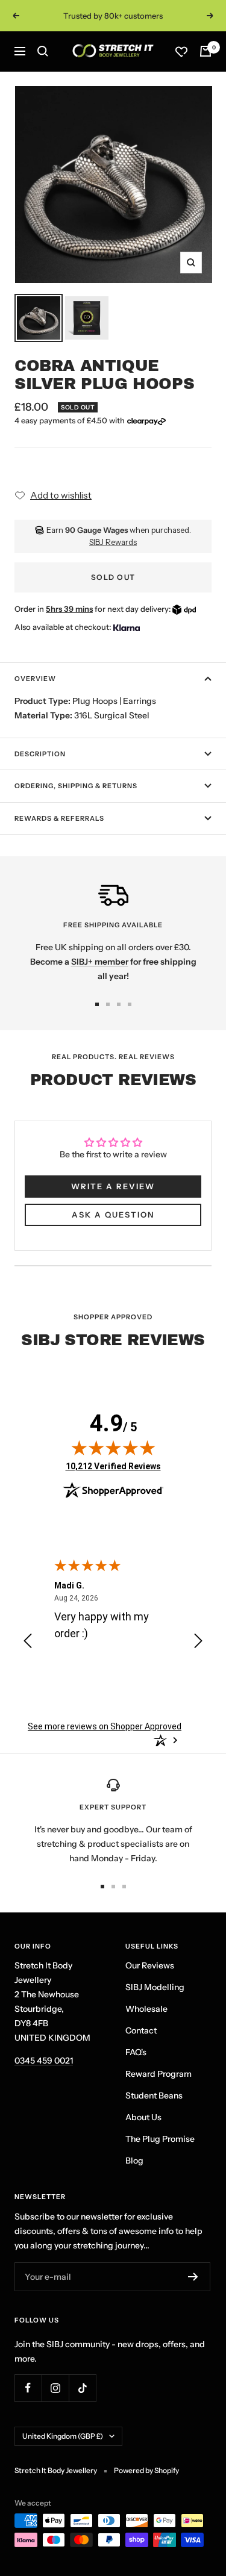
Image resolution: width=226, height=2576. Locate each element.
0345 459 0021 (44, 2061)
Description (40, 754)
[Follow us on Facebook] (28, 2388)
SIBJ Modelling (155, 1987)
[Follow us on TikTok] (82, 2388)
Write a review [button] (113, 1186)
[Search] (43, 51)
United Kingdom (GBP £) (63, 2436)
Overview (35, 679)
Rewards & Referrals (59, 818)
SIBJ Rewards (113, 542)
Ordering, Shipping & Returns (76, 786)
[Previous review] (28, 1643)
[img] (113, 1448)
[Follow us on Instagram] (55, 2388)
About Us (143, 2117)
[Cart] (206, 51)
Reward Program (159, 2074)
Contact (141, 2030)
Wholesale (146, 2009)
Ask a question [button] (113, 1215)
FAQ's (136, 2052)
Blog (134, 2161)
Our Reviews (150, 1965)
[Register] (193, 2277)
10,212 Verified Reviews (113, 1466)
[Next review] (198, 1643)
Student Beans (154, 2095)
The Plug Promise (160, 2139)
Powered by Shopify (146, 2470)
